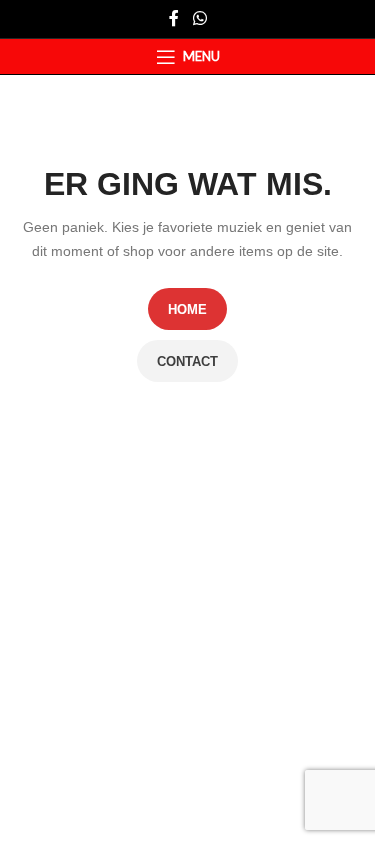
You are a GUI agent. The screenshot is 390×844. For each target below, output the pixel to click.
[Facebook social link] (174, 18)
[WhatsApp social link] (199, 18)
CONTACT (187, 361)
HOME (187, 309)
